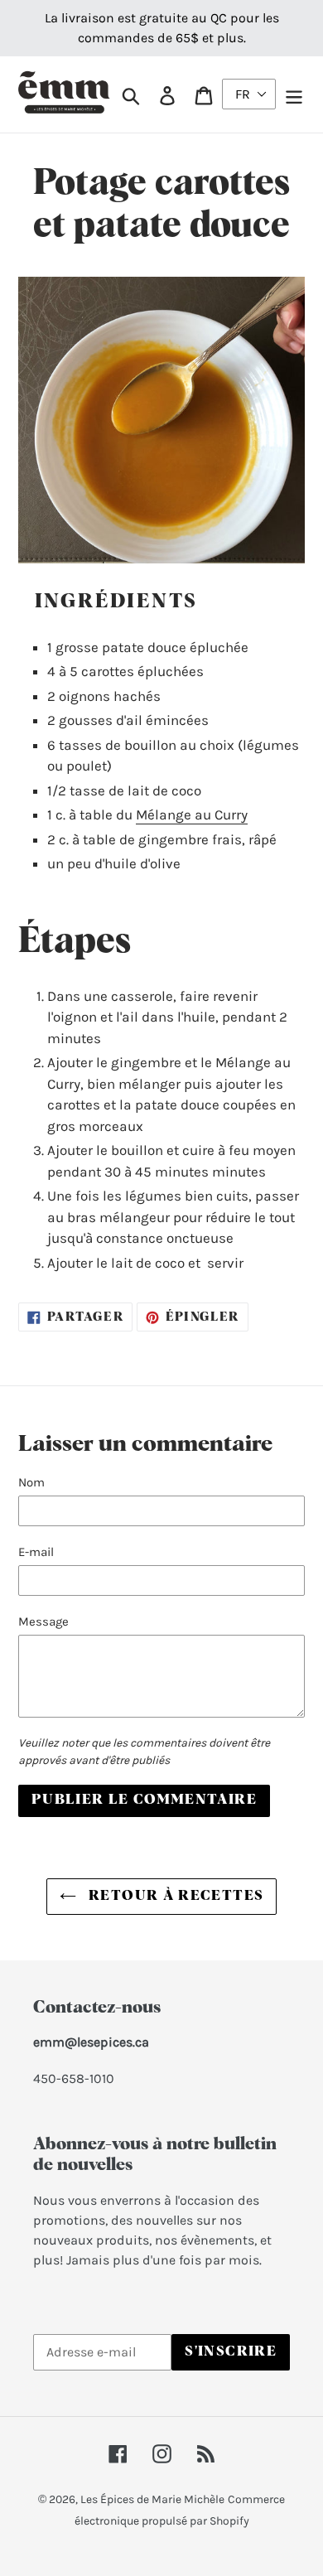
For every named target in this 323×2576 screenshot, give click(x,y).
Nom (31, 1482)
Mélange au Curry (192, 814)
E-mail (36, 1552)
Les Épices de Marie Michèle (152, 2499)
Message (43, 1621)
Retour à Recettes (174, 1896)
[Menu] (294, 94)
